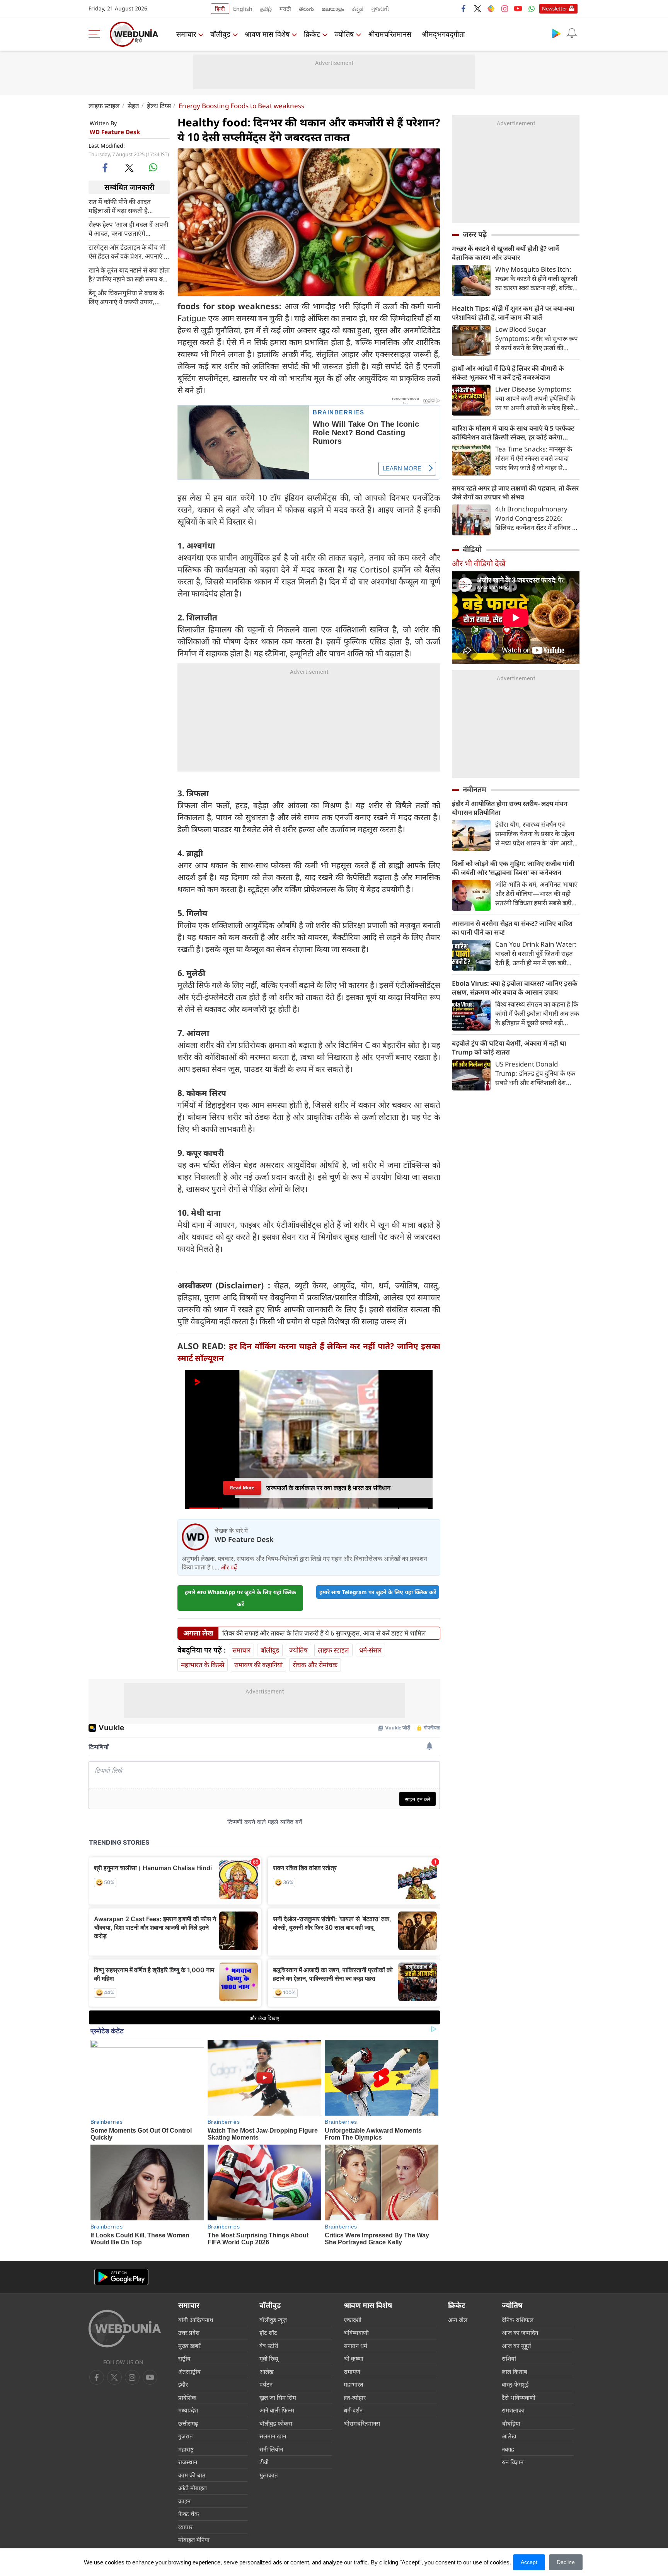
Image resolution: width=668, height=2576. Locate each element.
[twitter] (477, 9)
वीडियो (472, 549)
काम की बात (192, 2475)
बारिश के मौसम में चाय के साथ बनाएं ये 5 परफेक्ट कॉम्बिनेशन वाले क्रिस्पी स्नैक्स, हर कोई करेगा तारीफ (513, 433)
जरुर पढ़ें (475, 234)
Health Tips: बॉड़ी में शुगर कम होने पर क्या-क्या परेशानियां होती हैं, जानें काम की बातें (513, 313)
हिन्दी (220, 9)
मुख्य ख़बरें (189, 2346)
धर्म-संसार (370, 1650)
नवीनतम (475, 789)
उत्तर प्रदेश (189, 2332)
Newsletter (555, 9)
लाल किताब (515, 2372)
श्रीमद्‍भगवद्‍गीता (443, 34)
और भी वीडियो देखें (479, 563)
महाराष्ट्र (186, 2449)
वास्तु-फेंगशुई (515, 2384)
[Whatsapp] (532, 9)
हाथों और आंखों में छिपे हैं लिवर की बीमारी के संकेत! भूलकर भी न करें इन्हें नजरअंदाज (508, 373)
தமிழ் (266, 9)
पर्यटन (266, 2384)
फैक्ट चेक (189, 2514)
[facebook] (464, 9)
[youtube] (518, 9)
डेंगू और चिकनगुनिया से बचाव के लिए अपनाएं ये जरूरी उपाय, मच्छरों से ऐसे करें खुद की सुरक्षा (126, 297)
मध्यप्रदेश (188, 2410)
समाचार (186, 34)
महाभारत (354, 2384)
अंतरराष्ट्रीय (189, 2372)
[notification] (572, 33)
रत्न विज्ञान (513, 2462)
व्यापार (185, 2527)
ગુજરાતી (380, 9)
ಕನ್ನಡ (358, 9)
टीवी (264, 2462)
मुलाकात (269, 2475)
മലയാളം (333, 9)
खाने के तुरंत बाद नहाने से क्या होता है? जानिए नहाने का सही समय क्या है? (129, 274)
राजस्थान (188, 2462)
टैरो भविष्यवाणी (519, 2397)
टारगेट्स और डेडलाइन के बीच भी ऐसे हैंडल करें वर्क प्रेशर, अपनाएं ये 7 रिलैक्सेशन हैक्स (128, 251)
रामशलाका (513, 2410)
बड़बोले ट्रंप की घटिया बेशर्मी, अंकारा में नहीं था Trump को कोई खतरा (509, 1048)
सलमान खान (273, 2436)
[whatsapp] (153, 167)
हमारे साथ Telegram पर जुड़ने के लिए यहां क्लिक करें (378, 1592)
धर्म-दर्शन (353, 2410)
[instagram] (504, 9)
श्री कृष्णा (354, 2358)
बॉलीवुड (220, 34)
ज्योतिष (344, 34)
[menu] (96, 34)
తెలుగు (306, 9)
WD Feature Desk (115, 132)
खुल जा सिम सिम (278, 2397)
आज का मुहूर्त (516, 2346)
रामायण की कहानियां (258, 1665)
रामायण (352, 2372)
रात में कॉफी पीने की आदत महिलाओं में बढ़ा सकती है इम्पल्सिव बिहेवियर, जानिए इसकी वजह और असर (127, 206)
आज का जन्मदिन (520, 2332)
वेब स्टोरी (269, 2346)
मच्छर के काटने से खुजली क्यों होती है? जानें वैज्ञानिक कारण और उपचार (505, 253)
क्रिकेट (312, 34)
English (243, 9)
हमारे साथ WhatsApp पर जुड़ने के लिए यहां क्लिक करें (240, 1598)
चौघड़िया (511, 2423)
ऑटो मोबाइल (193, 2488)
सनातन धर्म (355, 2346)
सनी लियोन (271, 2449)
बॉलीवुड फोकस (276, 2423)
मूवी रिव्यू (269, 2358)
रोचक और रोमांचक (315, 1665)
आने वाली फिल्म (277, 2410)
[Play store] (556, 33)
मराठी (285, 9)
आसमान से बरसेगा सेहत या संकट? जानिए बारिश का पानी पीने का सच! (512, 928)
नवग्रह (508, 2449)
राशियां (509, 2358)
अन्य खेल (458, 2320)
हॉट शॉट (268, 2332)
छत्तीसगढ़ (188, 2423)
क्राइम (184, 2501)
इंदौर (183, 2384)
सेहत (133, 106)
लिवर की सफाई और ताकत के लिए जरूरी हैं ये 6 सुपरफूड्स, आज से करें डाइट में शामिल (324, 1633)
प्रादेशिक (187, 2397)
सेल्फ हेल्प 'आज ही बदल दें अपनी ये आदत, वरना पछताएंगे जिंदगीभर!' (128, 228)
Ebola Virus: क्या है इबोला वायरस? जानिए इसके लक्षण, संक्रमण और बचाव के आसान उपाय (515, 988)
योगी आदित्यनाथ (196, 2320)
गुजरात (186, 2436)
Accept (529, 2562)
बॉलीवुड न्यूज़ (273, 2320)
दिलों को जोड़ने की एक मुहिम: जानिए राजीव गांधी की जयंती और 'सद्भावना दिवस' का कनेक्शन (513, 868)
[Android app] (121, 2277)
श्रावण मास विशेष (267, 34)
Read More (242, 1488)
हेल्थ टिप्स (159, 106)
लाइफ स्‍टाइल (104, 106)
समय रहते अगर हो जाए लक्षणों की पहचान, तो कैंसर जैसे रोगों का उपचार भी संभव (515, 492)
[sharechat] (491, 9)
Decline (566, 2562)
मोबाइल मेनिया (194, 2540)
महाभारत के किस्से (203, 1665)
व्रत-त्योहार (355, 2397)
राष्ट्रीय (184, 2358)
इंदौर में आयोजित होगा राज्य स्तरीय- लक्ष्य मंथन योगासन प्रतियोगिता (510, 808)
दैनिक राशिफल (518, 2320)
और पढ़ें (229, 1567)
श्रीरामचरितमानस (390, 34)
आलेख (267, 2372)
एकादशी (353, 2320)
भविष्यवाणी (356, 2332)
